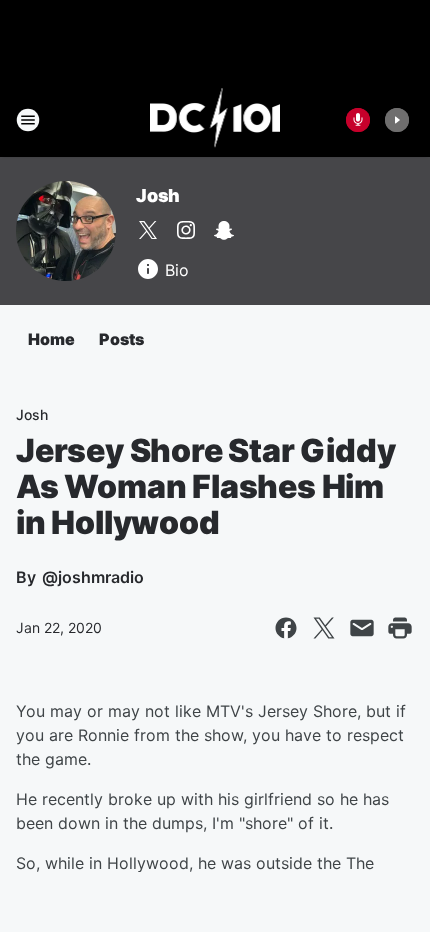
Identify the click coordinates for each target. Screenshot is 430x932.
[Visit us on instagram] (186, 230)
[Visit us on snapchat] (224, 230)
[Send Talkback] (358, 120)
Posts (121, 339)
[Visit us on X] (148, 230)
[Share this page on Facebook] (286, 628)
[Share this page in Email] (362, 628)
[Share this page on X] (324, 628)
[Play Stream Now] (397, 120)
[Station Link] (215, 120)
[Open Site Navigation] (28, 120)
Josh (158, 195)
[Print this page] (400, 628)
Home (51, 339)
